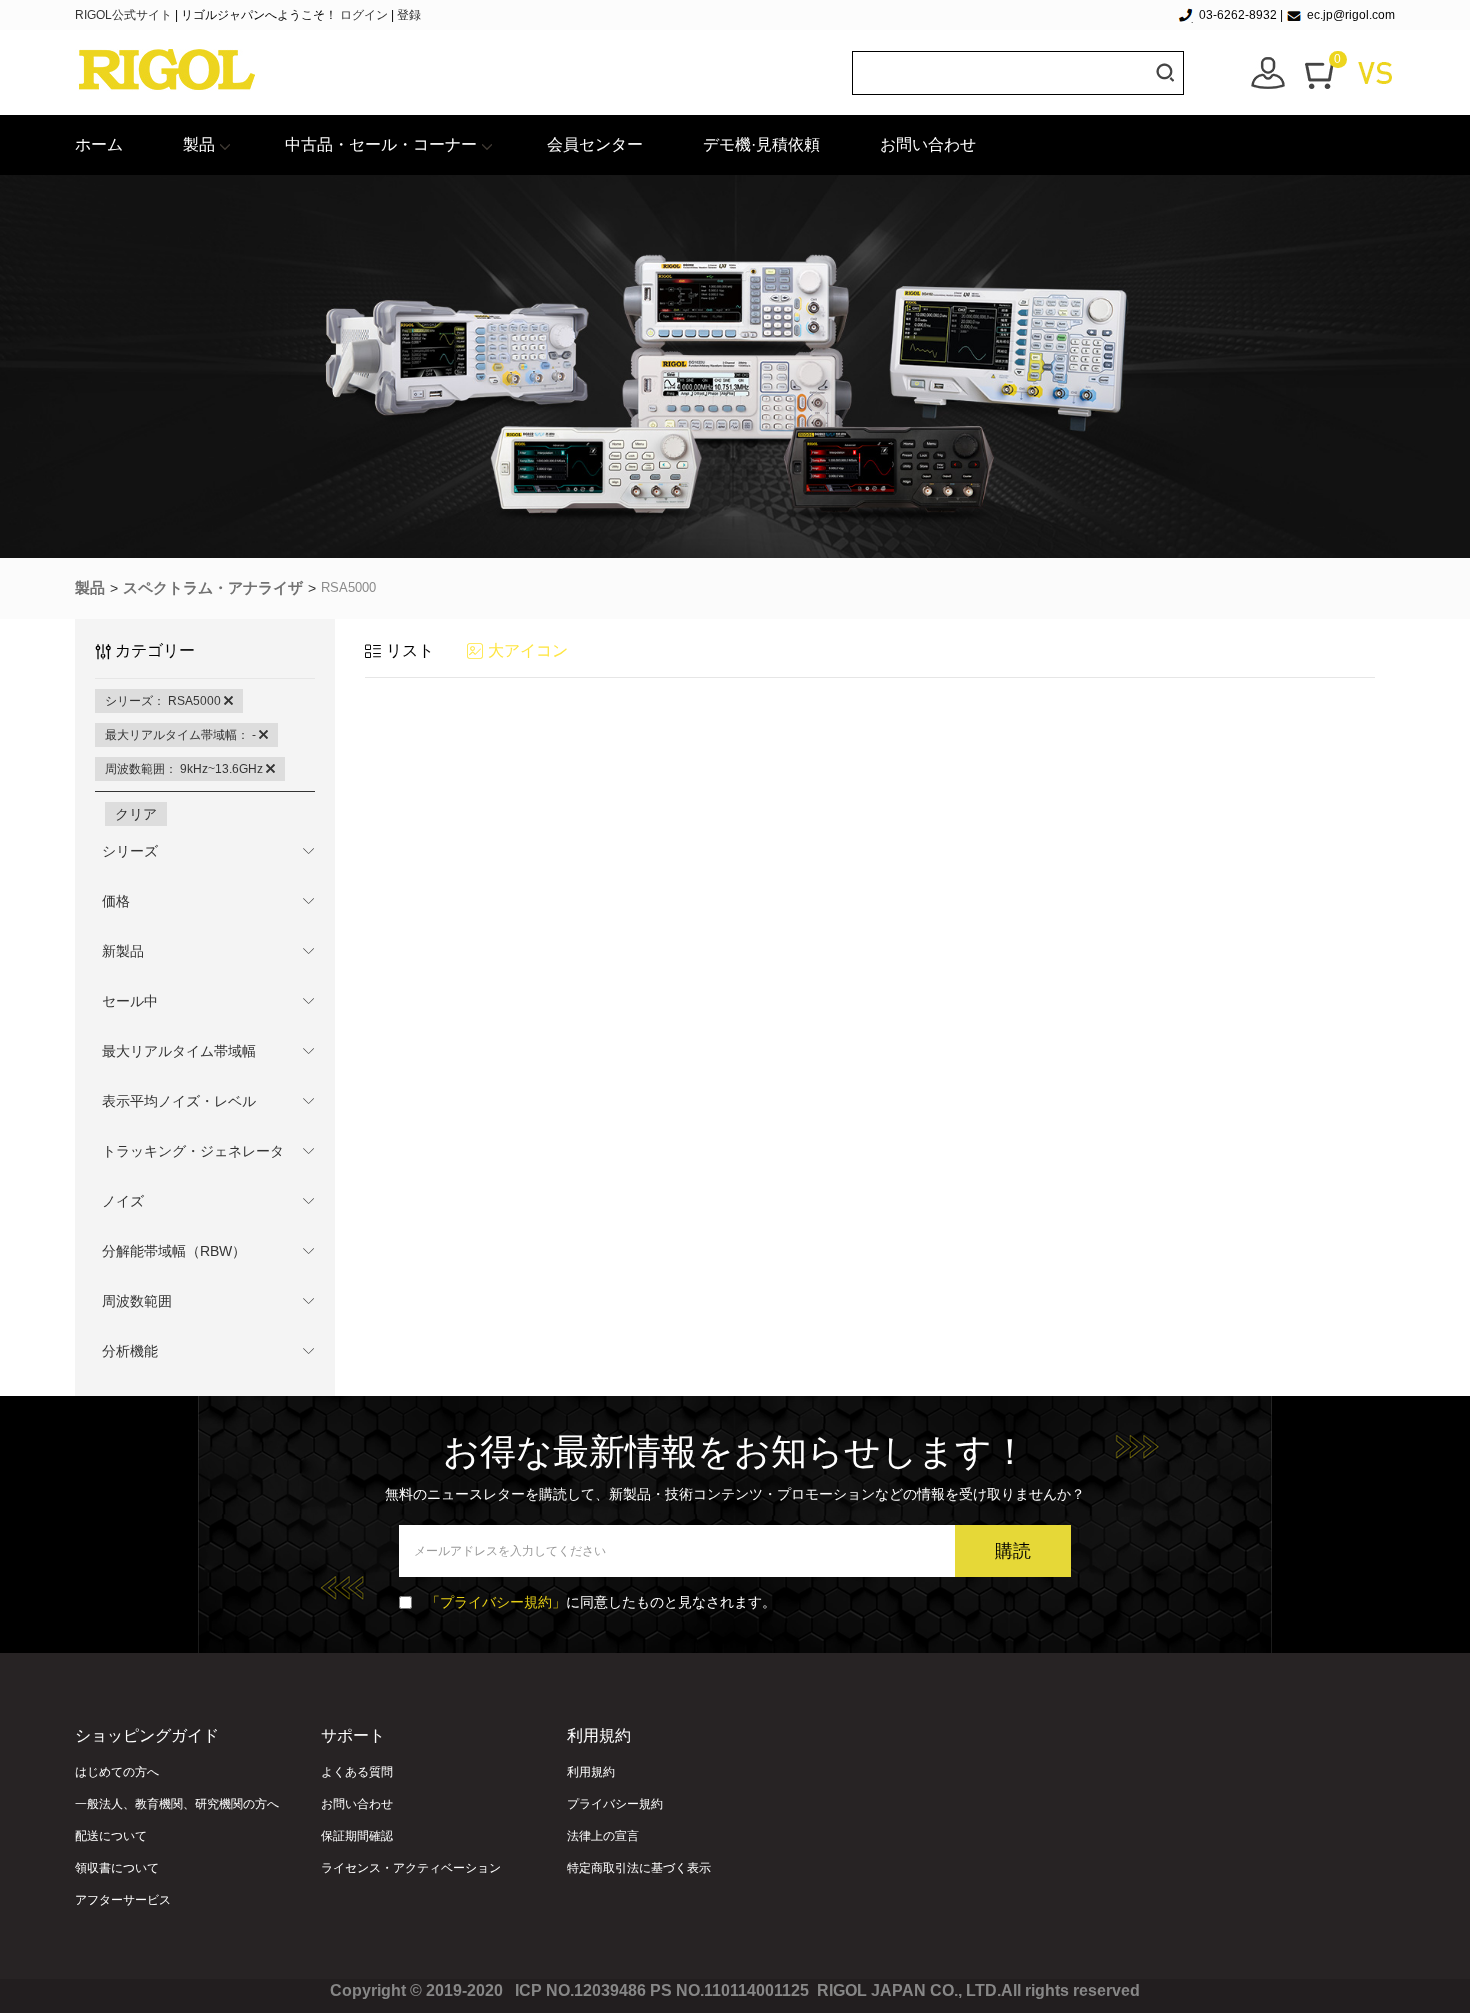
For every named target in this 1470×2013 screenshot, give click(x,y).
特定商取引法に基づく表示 (639, 1868)
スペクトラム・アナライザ (213, 587)
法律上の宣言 (603, 1836)
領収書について (117, 1868)
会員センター (595, 144)
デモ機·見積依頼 (761, 144)
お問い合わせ (928, 144)
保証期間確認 (357, 1836)
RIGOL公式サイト (125, 15)
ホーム (99, 144)
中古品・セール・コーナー (381, 144)
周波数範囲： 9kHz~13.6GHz (185, 769)
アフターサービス (123, 1900)
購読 (1013, 1551)
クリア (136, 814)
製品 (199, 144)
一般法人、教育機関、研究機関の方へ (177, 1804)
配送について (111, 1836)
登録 (409, 15)
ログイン (364, 15)
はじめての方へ (117, 1772)
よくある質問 (357, 1772)
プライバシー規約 (615, 1804)
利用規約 (591, 1772)
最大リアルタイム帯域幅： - (182, 735)
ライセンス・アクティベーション (411, 1868)
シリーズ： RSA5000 (164, 701)
